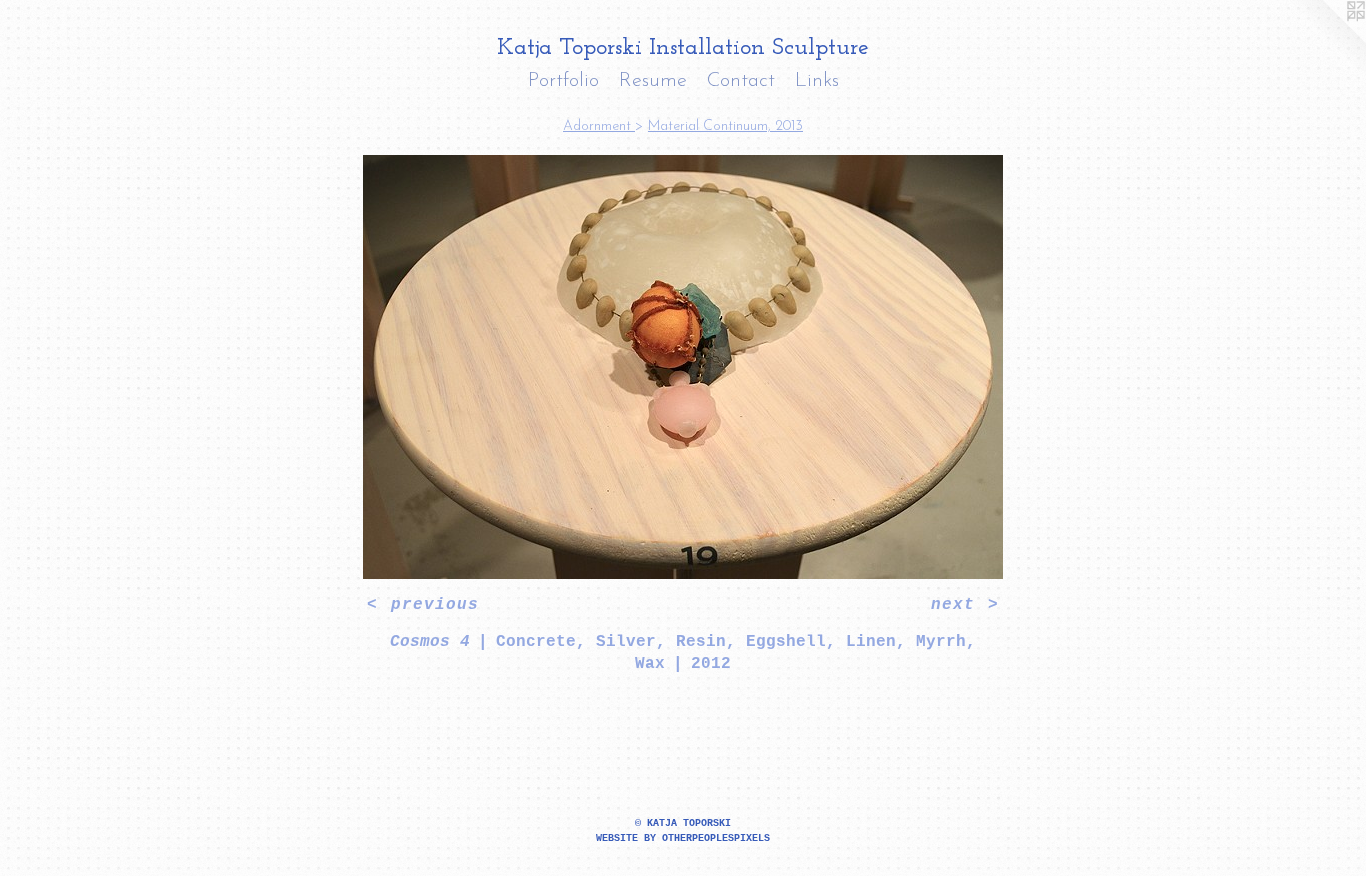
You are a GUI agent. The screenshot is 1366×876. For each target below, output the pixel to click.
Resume (653, 81)
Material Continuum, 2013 (725, 126)
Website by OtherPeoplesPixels (683, 838)
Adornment (599, 126)
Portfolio (563, 81)
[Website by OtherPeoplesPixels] (1326, 40)
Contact (741, 81)
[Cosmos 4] (683, 367)
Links (817, 81)
